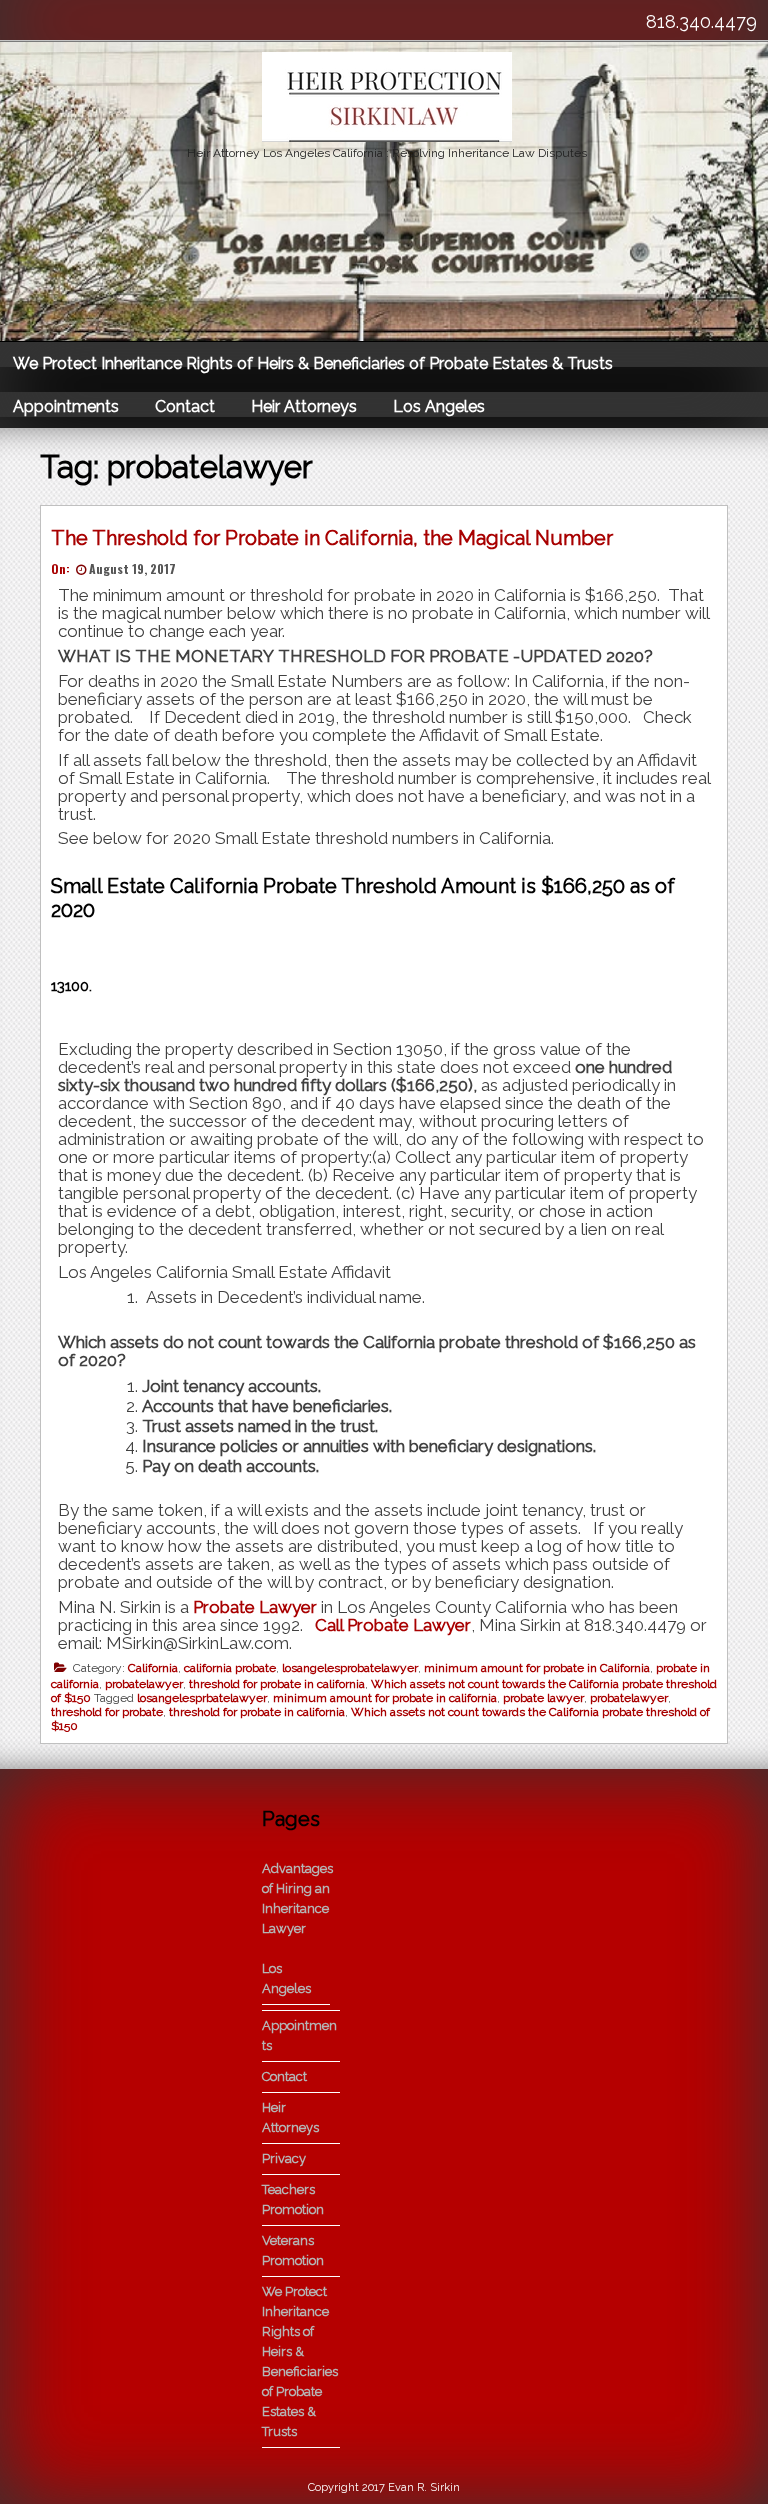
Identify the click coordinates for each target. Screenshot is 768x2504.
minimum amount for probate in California (537, 1668)
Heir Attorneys (304, 406)
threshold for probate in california (277, 1684)
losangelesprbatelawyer (202, 1698)
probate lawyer (543, 1698)
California (153, 1668)
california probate (230, 1668)
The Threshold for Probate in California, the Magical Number (332, 538)
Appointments (66, 406)
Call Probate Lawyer (391, 1625)
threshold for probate (107, 1712)
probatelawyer (144, 1684)
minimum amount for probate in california (385, 1698)
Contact (185, 406)
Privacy (284, 2158)
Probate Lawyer (255, 1607)
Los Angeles (439, 406)
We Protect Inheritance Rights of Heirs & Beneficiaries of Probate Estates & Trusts (313, 363)
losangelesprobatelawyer (350, 1668)
